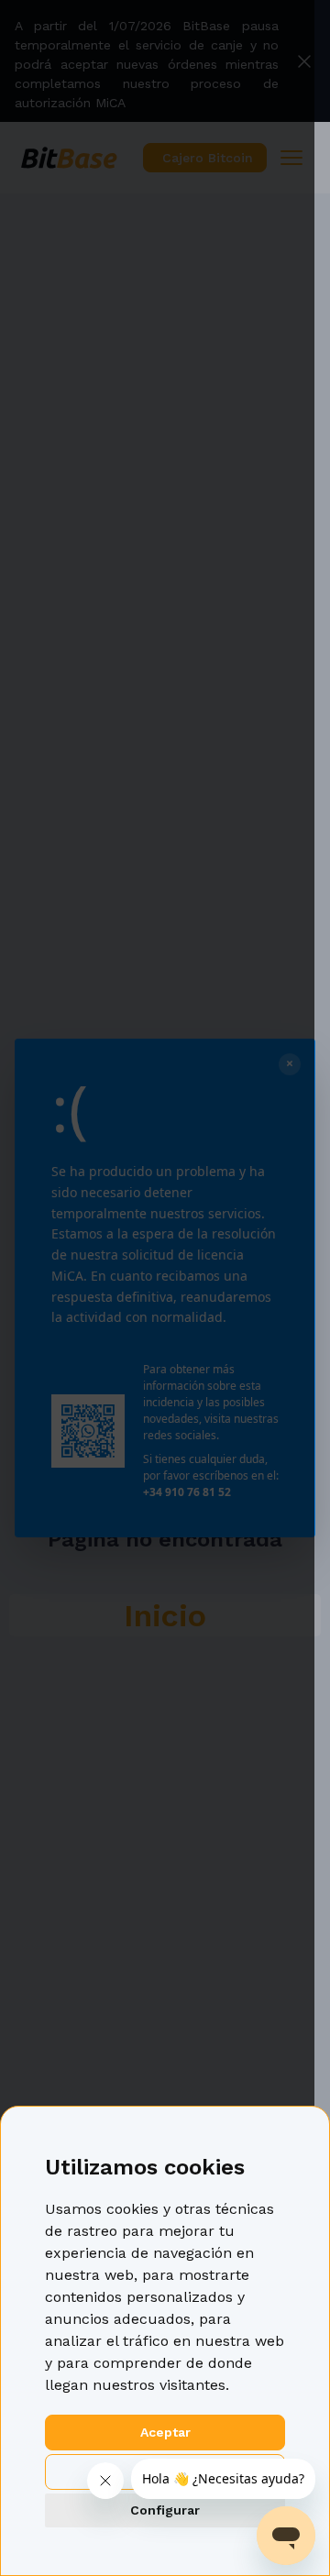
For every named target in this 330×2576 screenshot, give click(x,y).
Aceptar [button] (165, 2432)
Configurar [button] (165, 2510)
